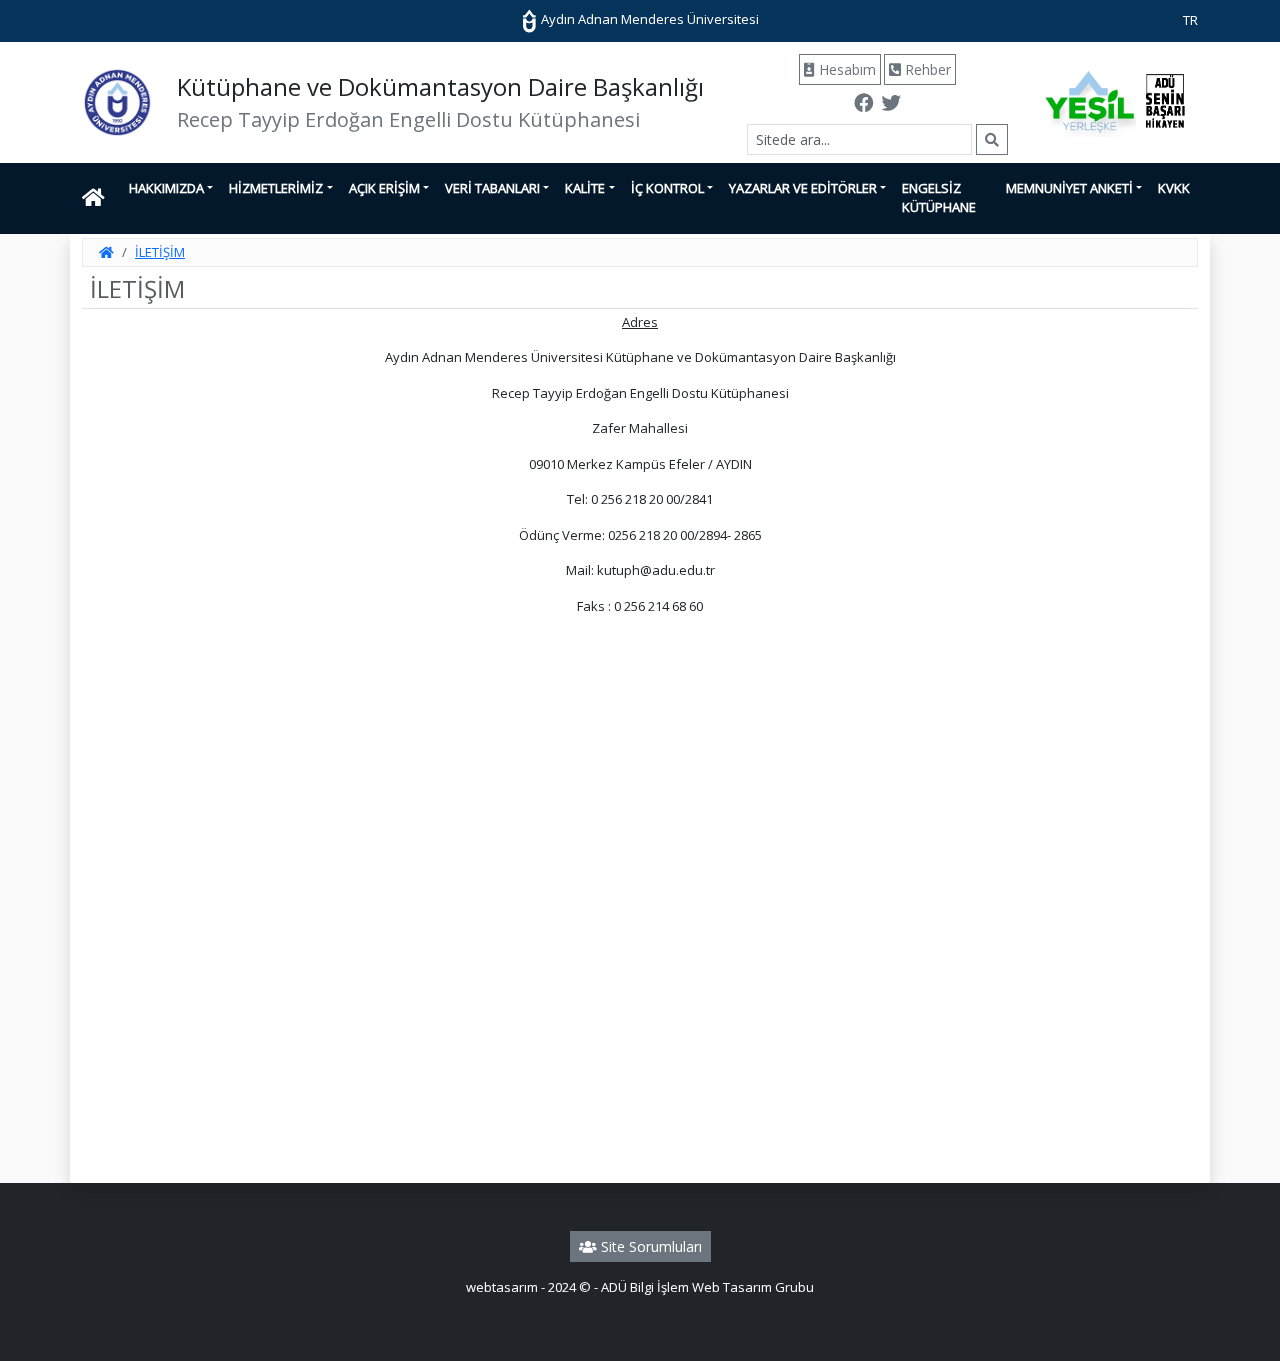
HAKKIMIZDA (166, 188)
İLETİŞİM (160, 252)
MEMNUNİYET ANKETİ (1069, 188)
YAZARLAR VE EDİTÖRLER (803, 188)
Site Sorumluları (649, 1246)
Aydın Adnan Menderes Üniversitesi (648, 19)
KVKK (1174, 188)
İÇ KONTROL (667, 188)
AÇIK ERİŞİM (384, 188)
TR (1190, 20)
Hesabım (845, 69)
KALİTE (585, 188)
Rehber (926, 69)
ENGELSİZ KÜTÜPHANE (939, 198)
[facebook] (864, 105)
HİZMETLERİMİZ (276, 188)
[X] (891, 105)
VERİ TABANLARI (492, 188)
